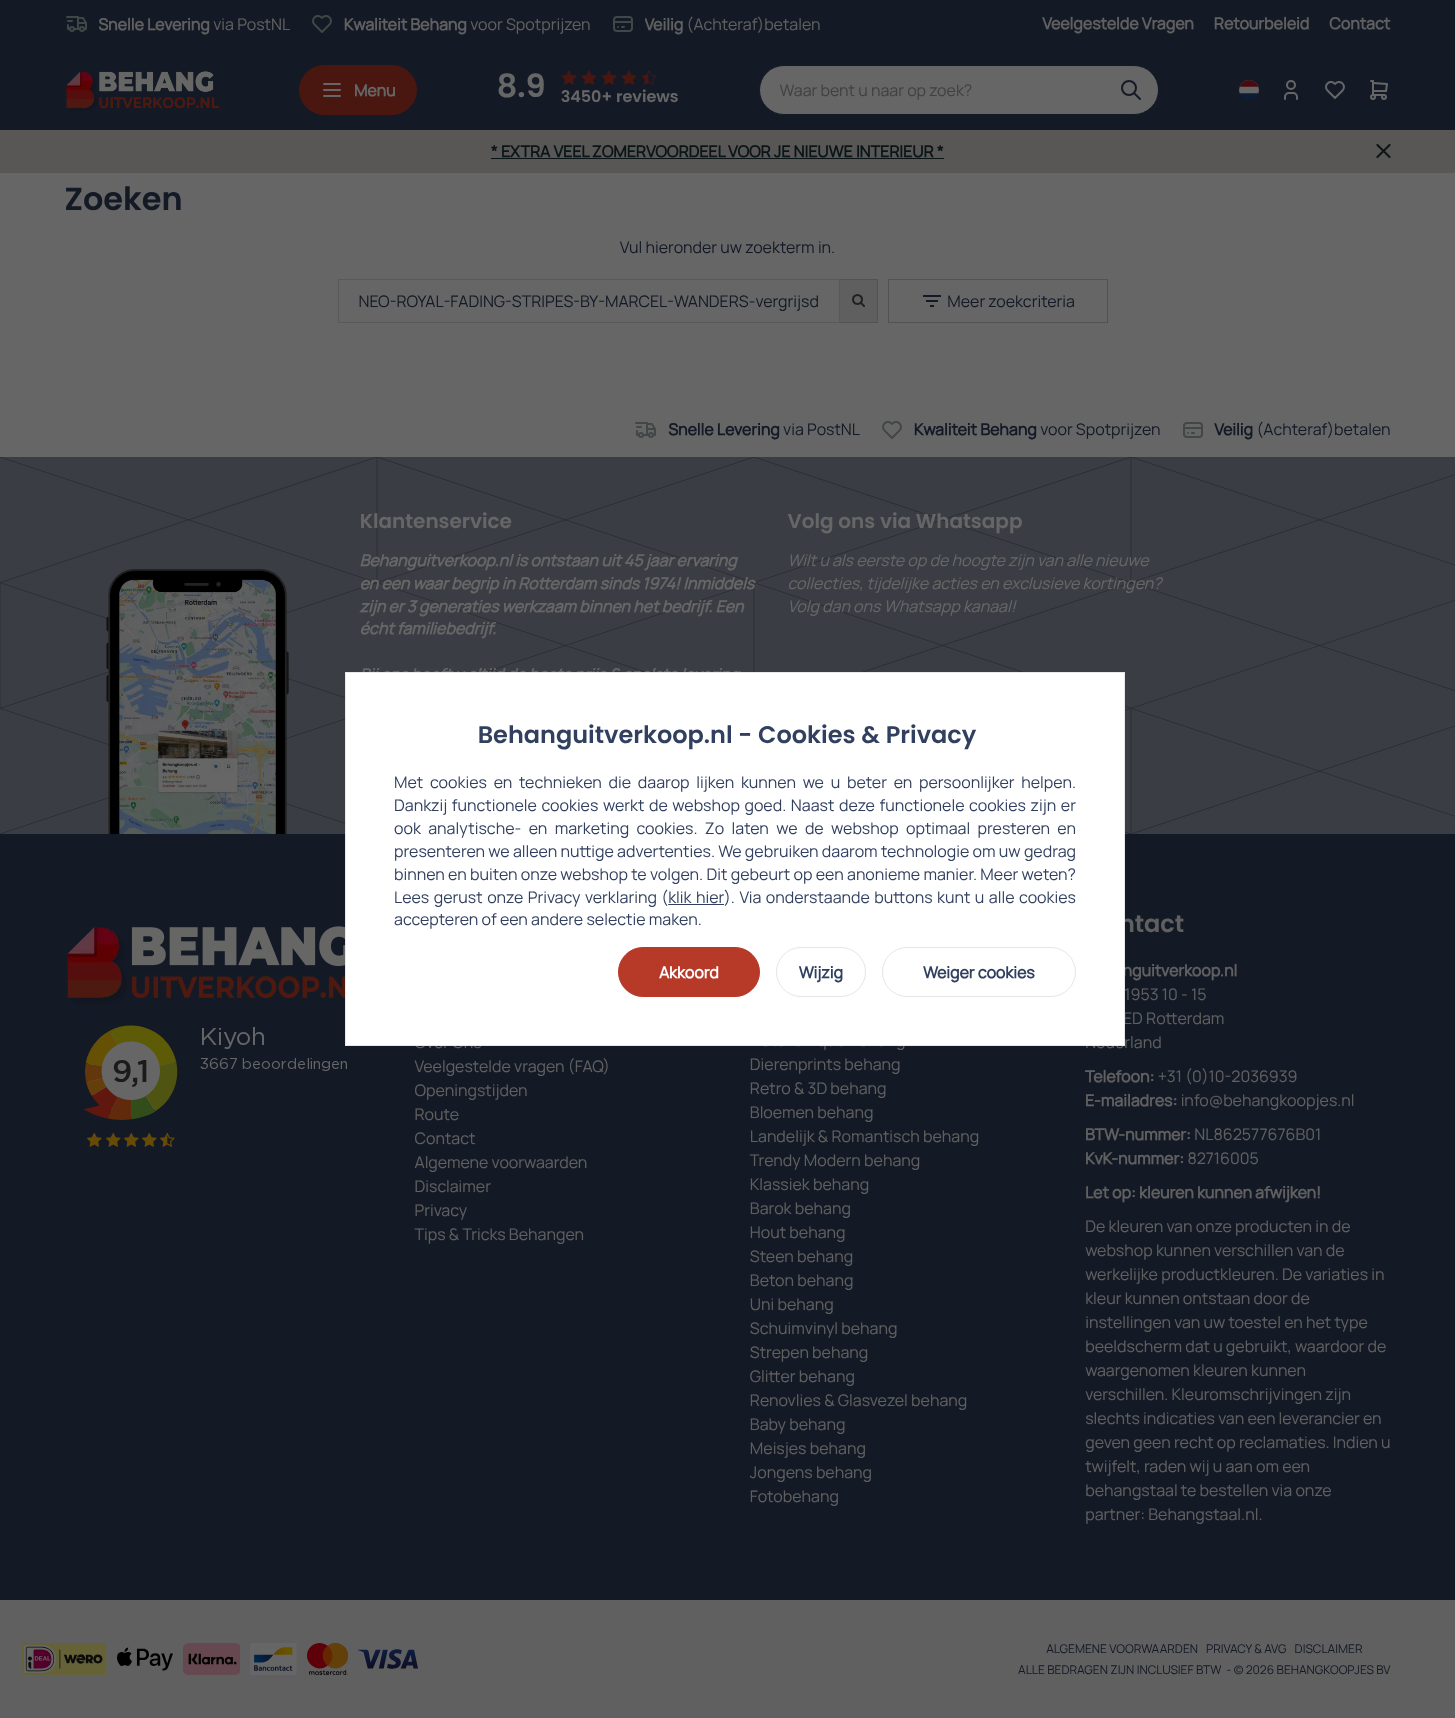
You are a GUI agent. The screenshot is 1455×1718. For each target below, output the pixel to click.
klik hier (696, 897)
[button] (689, 972)
